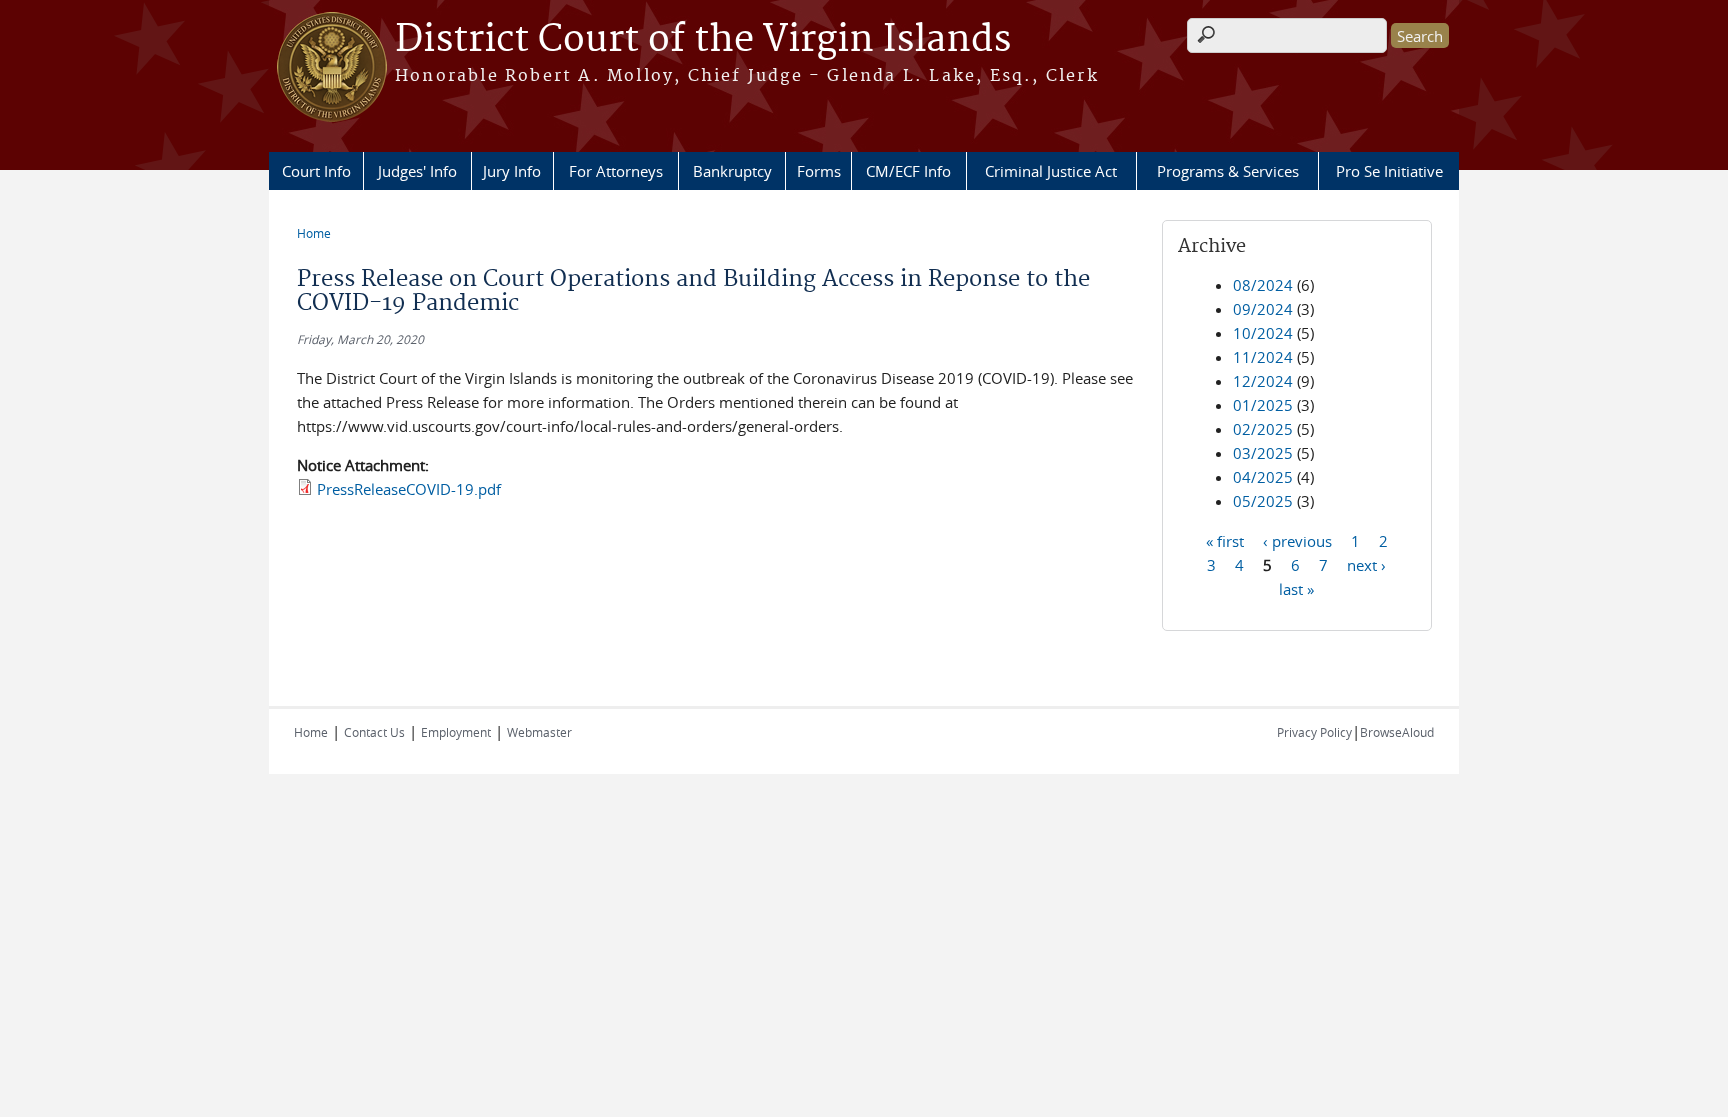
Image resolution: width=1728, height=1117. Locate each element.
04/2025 (1263, 477)
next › (1366, 564)
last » (1296, 588)
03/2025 (1263, 453)
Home (314, 233)
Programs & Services (1228, 171)
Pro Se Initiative (1389, 171)
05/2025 (1263, 501)
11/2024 (1263, 357)
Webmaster (539, 732)
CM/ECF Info (908, 171)
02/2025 (1263, 429)
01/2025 (1263, 405)
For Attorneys (616, 171)
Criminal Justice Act (1051, 171)
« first (1225, 540)
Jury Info (512, 171)
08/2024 (1263, 285)
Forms (819, 171)
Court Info (316, 171)
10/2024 (1263, 333)
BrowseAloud (1397, 732)
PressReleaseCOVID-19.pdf (409, 489)
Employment (456, 732)
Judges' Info (417, 171)
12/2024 (1263, 381)
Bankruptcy (732, 171)
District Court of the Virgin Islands (703, 40)
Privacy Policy (1314, 732)
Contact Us (374, 732)
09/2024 (1263, 309)
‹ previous (1297, 540)
